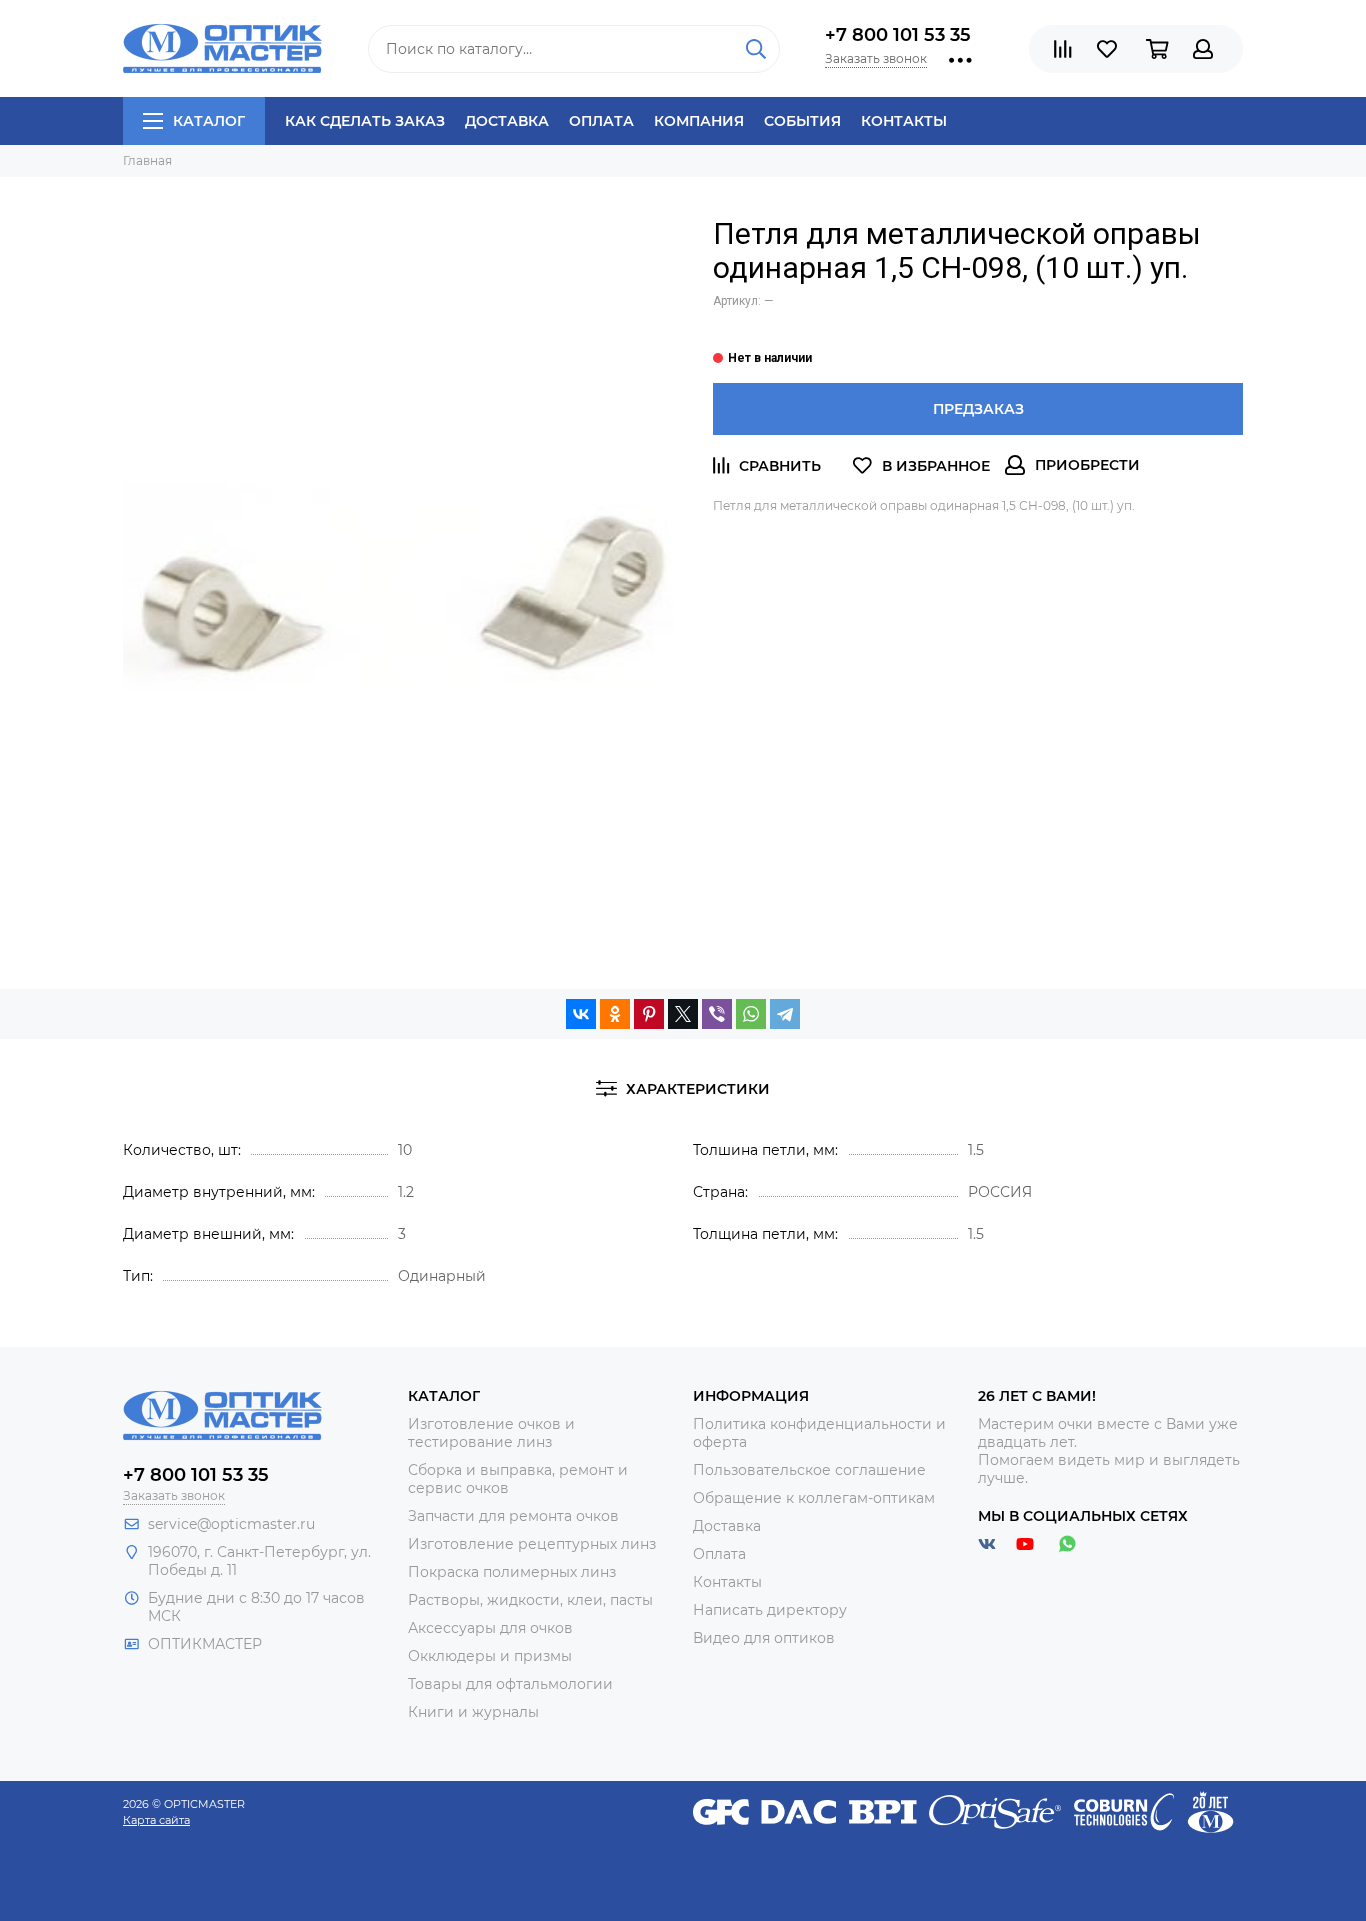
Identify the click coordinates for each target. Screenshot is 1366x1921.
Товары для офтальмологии (510, 1684)
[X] (683, 1014)
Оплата (601, 121)
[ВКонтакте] (581, 1014)
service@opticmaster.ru (231, 1524)
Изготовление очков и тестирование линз (491, 1433)
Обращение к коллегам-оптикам (814, 1498)
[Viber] (717, 1014)
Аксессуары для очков (490, 1628)
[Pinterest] (649, 1014)
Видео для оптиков (764, 1638)
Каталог (209, 121)
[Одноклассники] (615, 1014)
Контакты (904, 121)
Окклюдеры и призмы (490, 1656)
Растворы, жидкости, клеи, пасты (530, 1600)
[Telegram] (785, 1014)
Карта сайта (156, 1820)
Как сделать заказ (365, 121)
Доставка (507, 121)
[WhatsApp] (751, 1014)
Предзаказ (978, 409)
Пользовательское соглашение (809, 1470)
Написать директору (770, 1610)
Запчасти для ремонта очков (513, 1516)
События (802, 121)
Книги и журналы (473, 1712)
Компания (699, 121)
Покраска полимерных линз (512, 1572)
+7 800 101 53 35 (898, 35)
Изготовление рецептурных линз (532, 1544)
